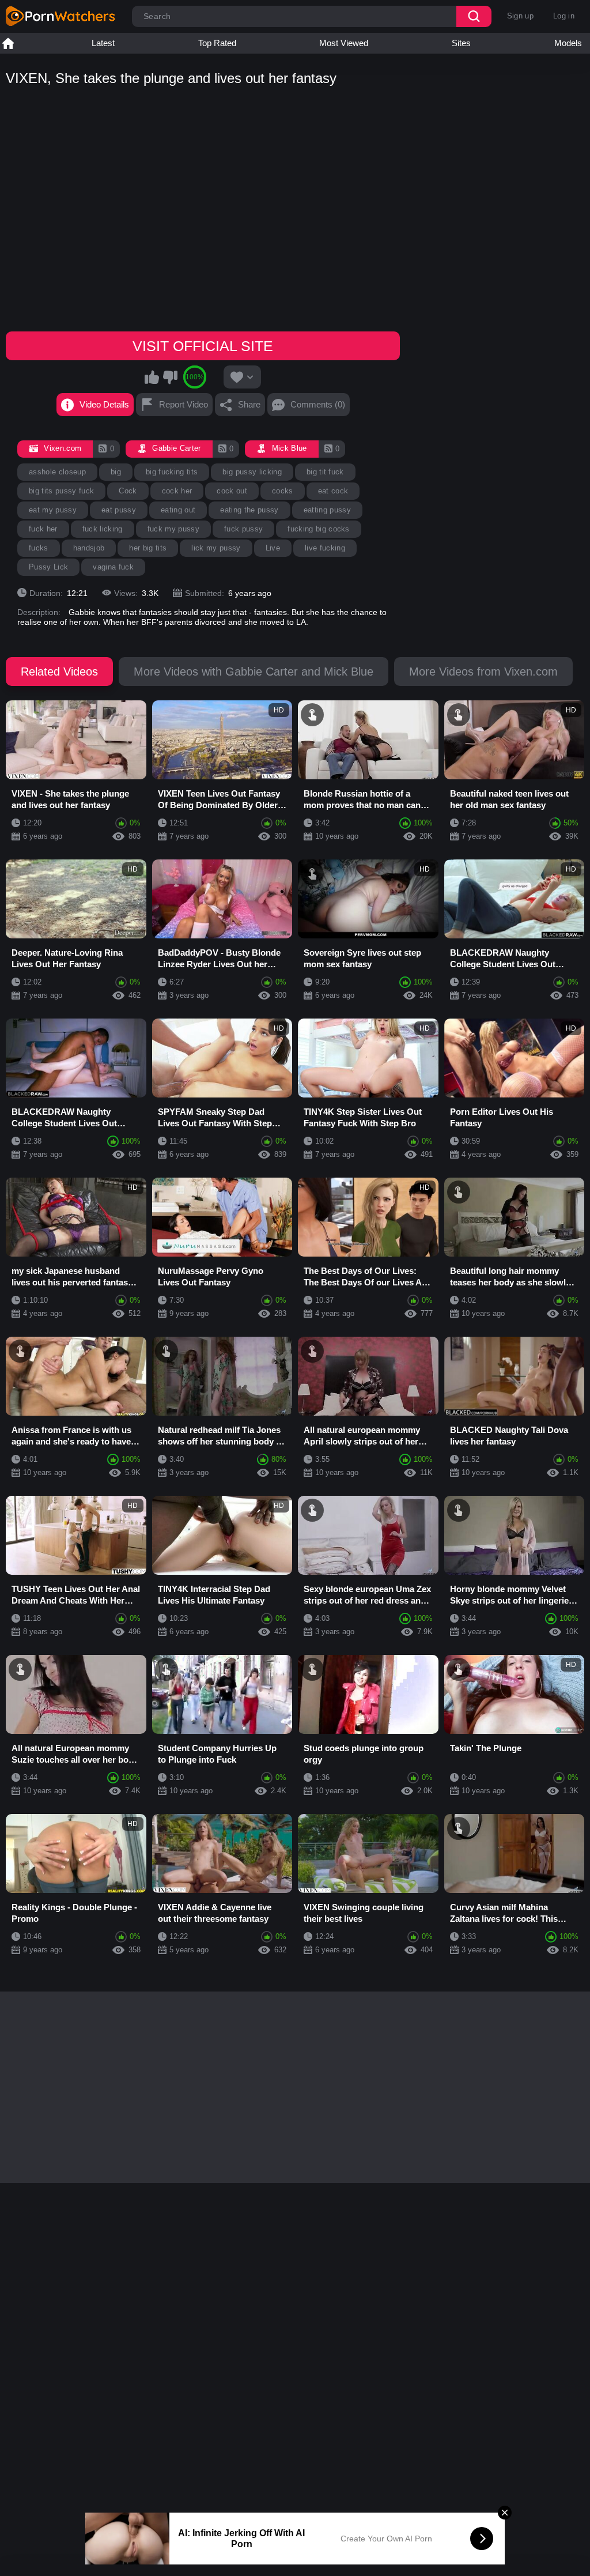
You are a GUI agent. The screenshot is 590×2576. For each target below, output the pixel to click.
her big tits (148, 548)
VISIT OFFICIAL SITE (203, 346)
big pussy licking (252, 472)
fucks (39, 548)
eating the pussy (249, 510)
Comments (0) (318, 404)
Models (568, 43)
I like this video (152, 377)
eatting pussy (327, 510)
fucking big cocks (319, 529)
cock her (177, 491)
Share (249, 404)
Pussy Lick (48, 567)
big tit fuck (325, 472)
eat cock (333, 491)
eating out (178, 510)
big (116, 472)
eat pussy (119, 510)
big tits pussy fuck (61, 491)
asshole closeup (57, 472)
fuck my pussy (173, 529)
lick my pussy (216, 548)
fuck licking (103, 529)
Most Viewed (344, 43)
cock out (232, 491)
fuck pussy (243, 529)
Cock (128, 491)
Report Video (184, 404)
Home (8, 43)
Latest (103, 43)
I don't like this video (170, 377)
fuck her (43, 529)
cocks (283, 491)
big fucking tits (172, 472)
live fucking (325, 548)
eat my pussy (53, 510)
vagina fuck (113, 567)
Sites (461, 43)
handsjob (89, 548)
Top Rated (217, 43)
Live (273, 548)
